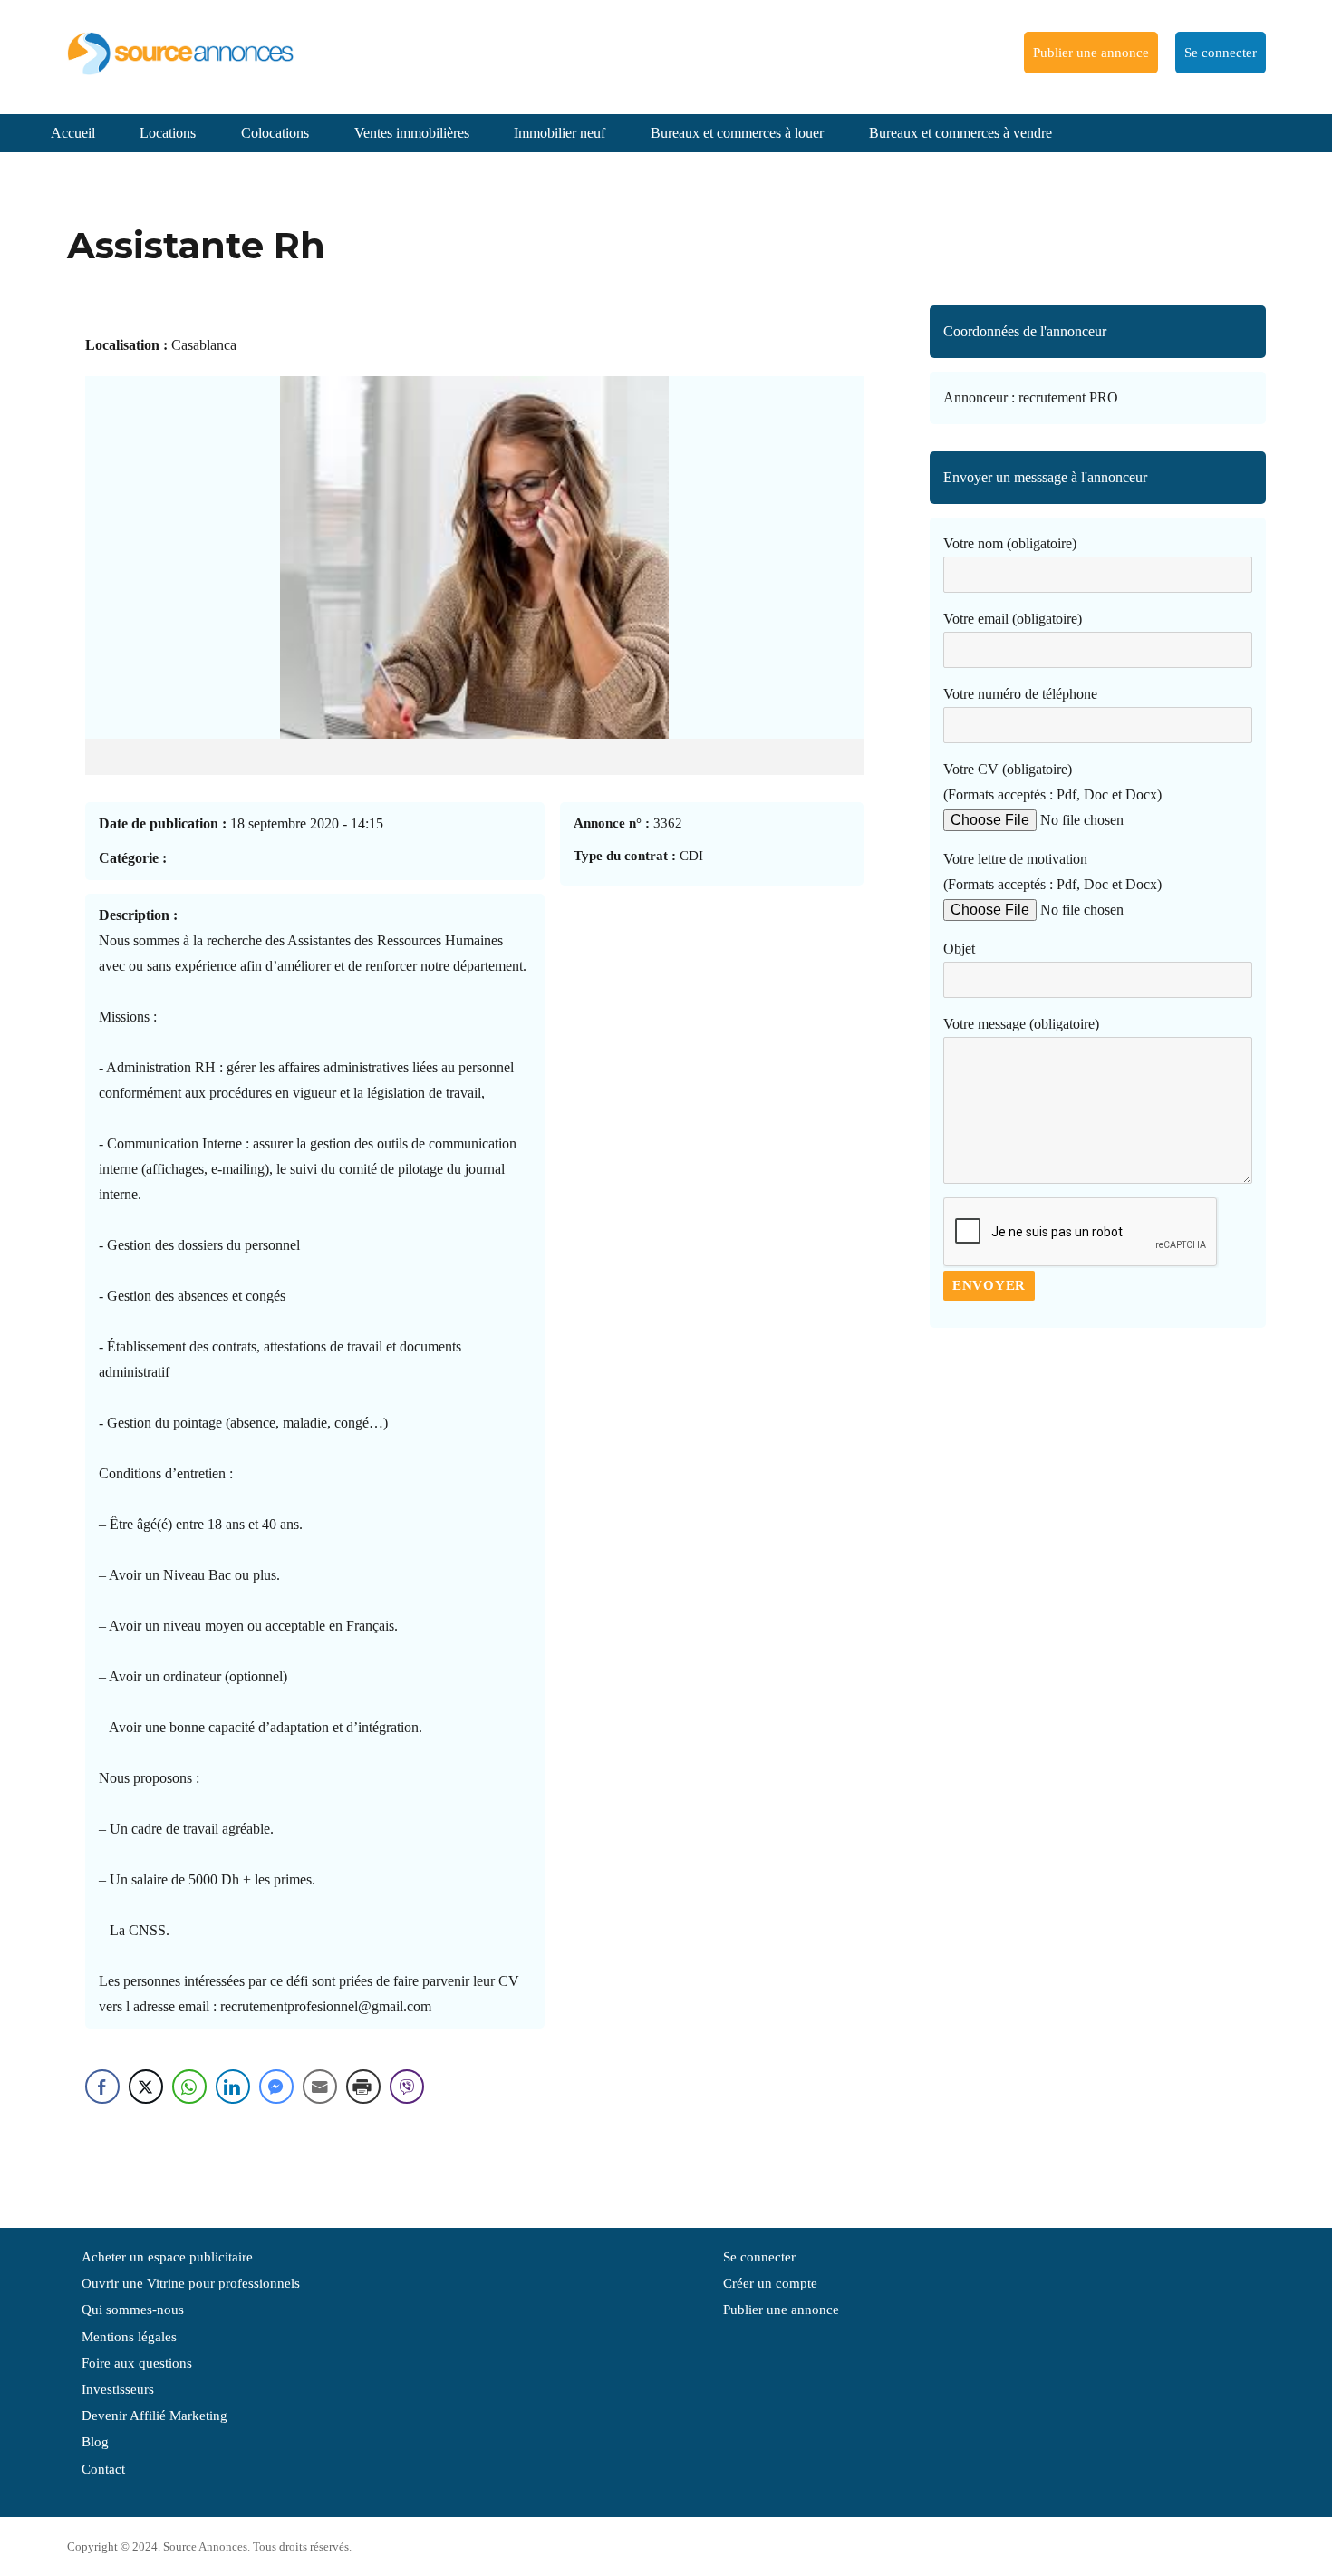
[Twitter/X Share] (146, 2087)
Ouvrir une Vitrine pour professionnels (191, 2283)
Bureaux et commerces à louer (737, 133)
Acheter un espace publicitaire (167, 2257)
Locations (168, 133)
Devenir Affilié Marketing (154, 2416)
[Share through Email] (320, 2087)
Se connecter (1221, 53)
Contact (103, 2469)
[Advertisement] (1097, 1491)
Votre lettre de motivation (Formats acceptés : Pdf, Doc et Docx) (1052, 872)
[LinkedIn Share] (233, 2087)
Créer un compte (770, 2283)
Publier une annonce (1091, 53)
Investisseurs (118, 2389)
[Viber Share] (407, 2087)
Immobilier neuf (560, 133)
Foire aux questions (137, 2363)
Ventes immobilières (412, 133)
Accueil (73, 133)
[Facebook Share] (102, 2087)
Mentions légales (129, 2337)
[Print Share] (363, 2087)
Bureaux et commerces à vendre (960, 133)
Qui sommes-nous (133, 2310)
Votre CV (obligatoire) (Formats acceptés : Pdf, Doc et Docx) (1052, 782)
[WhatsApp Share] (189, 2087)
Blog (95, 2442)
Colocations (275, 133)
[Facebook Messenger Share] (276, 2087)
